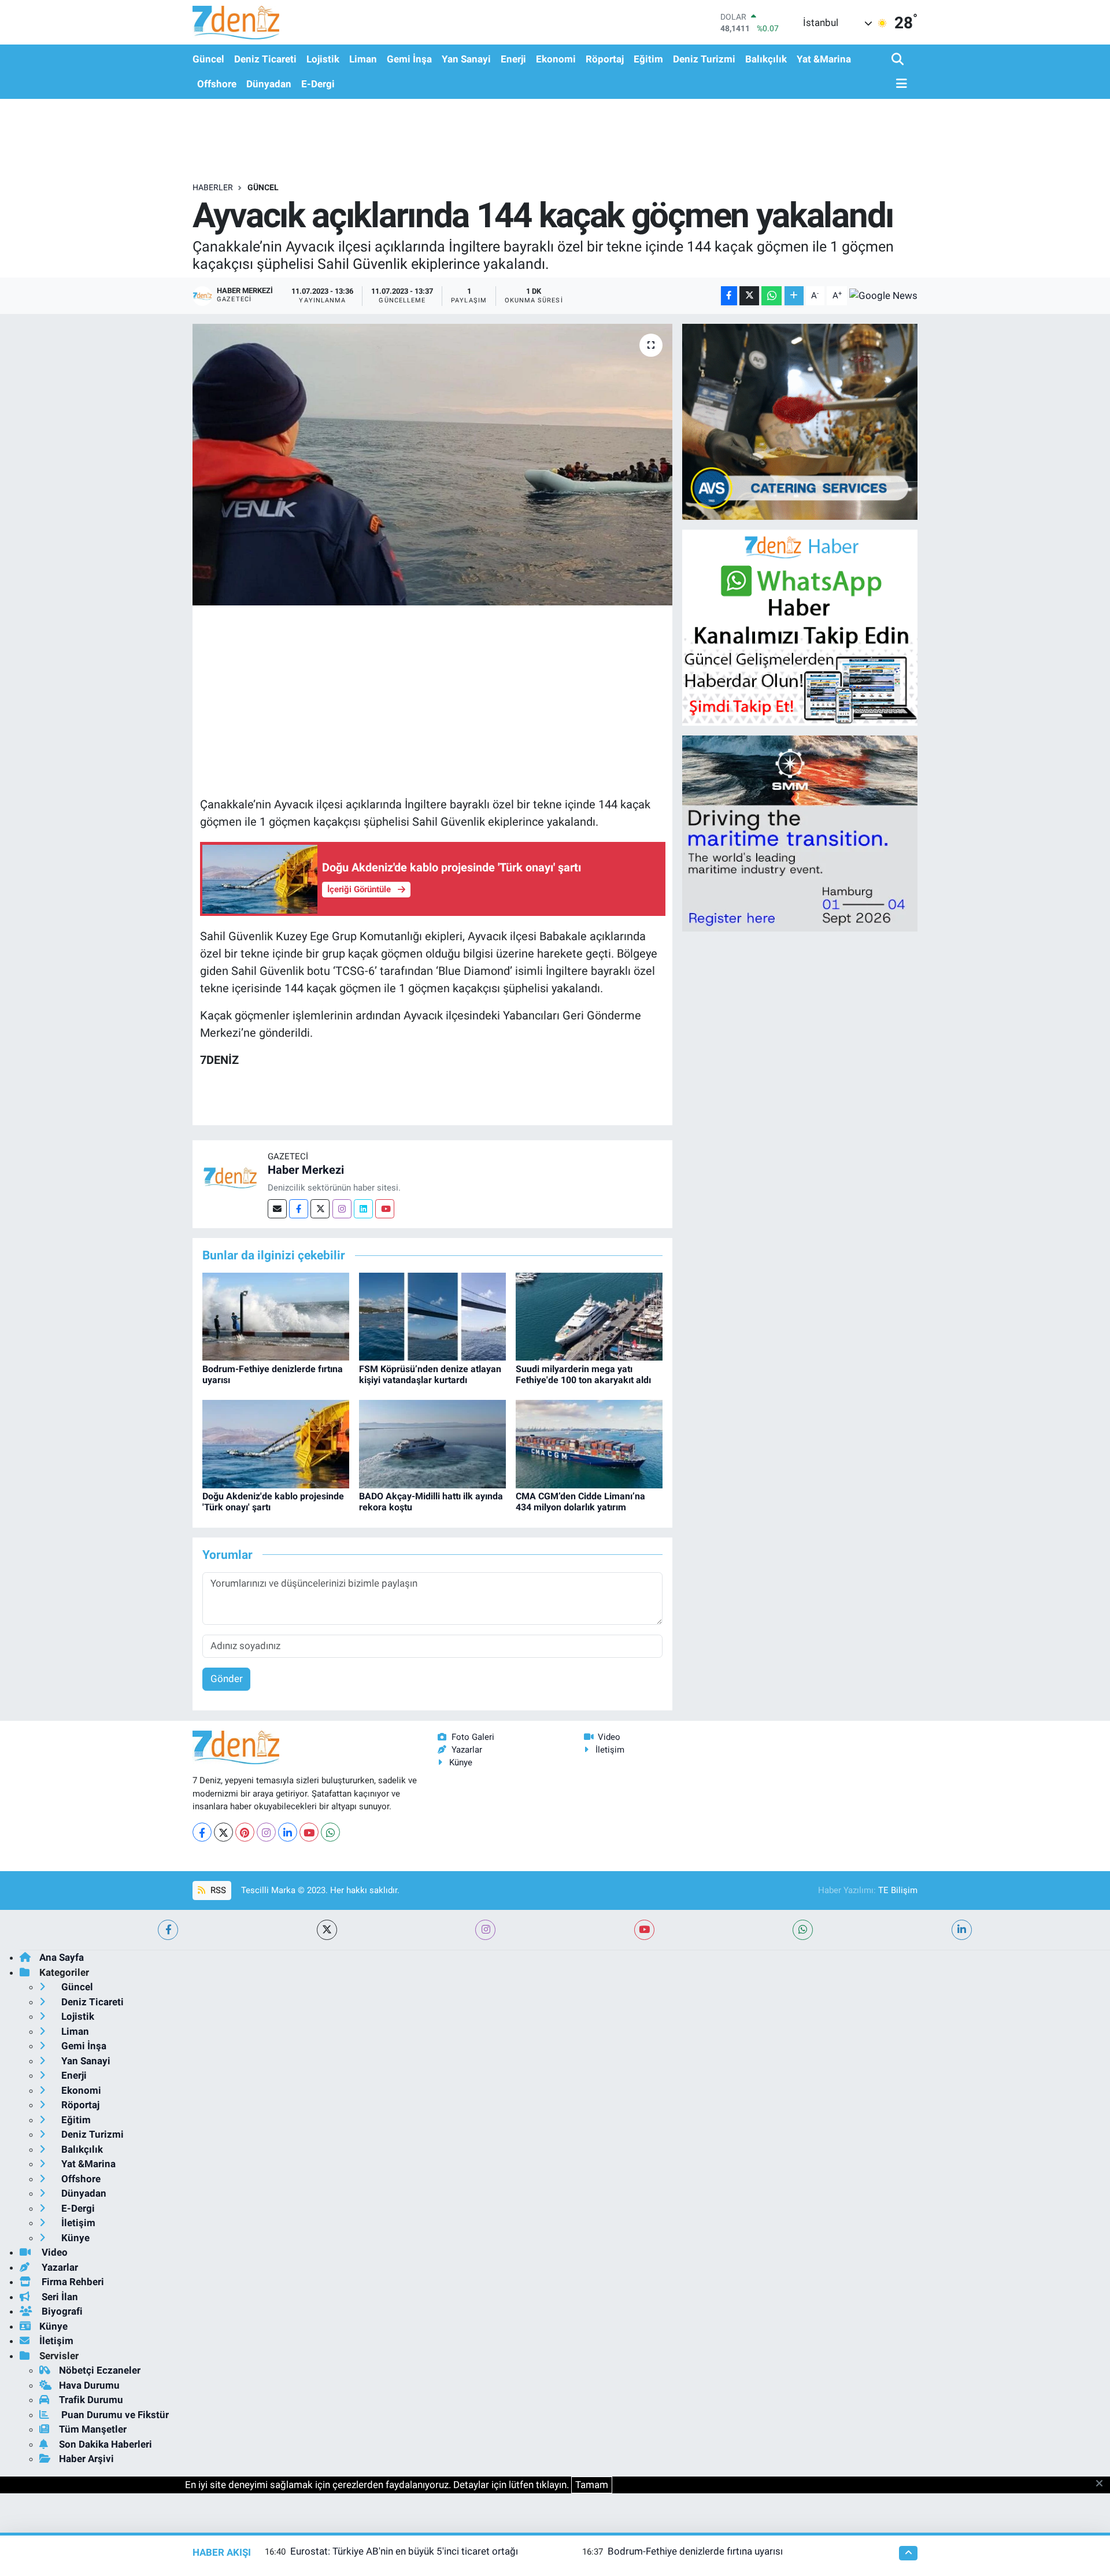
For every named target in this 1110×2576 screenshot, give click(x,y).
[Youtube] (385, 1209)
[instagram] (485, 1930)
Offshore (217, 84)
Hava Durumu (89, 2385)
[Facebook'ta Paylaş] (729, 296)
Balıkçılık (766, 59)
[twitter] (327, 1930)
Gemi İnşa (409, 59)
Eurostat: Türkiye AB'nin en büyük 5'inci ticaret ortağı (404, 2551)
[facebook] (168, 1930)
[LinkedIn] (288, 1832)
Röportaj (605, 59)
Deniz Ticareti (265, 59)
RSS (217, 1890)
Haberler (213, 187)
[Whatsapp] (330, 1832)
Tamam (592, 2485)
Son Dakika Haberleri (106, 2444)
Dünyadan (269, 84)
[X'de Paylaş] (749, 296)
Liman (363, 59)
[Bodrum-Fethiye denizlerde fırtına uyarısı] (276, 1316)
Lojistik (323, 59)
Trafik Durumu (91, 2400)
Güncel (208, 59)
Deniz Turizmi (704, 59)
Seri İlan (59, 2297)
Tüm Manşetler (93, 2429)
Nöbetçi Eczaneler (100, 2370)
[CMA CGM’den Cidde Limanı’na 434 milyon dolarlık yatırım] (589, 1443)
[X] (223, 1832)
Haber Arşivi (86, 2459)
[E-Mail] (277, 1209)
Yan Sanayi (466, 59)
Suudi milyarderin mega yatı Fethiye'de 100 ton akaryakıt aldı (583, 1374)
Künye (461, 1762)
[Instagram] (342, 1209)
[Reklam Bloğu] (800, 421)
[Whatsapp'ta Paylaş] (772, 296)
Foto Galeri (473, 1737)
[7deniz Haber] (236, 22)
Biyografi (61, 2311)
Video (609, 1737)
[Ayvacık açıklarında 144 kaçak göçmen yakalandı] (433, 465)
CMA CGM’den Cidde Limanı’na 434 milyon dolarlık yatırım (580, 1502)
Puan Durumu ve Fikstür (114, 2415)
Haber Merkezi (306, 1170)
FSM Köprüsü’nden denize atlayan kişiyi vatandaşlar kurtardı (430, 1374)
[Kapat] (1103, 2484)
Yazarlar (467, 1750)
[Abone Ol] (883, 295)
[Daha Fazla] (794, 296)
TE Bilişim (898, 1890)
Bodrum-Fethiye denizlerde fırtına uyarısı (695, 2551)
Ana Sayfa (62, 1957)
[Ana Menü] (900, 84)
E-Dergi (318, 84)
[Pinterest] (245, 1832)
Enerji (513, 59)
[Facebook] (299, 1209)
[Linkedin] (363, 1209)
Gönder (227, 1679)
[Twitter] (320, 1209)
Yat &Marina (824, 59)
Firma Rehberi (72, 2282)
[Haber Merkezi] (230, 1177)
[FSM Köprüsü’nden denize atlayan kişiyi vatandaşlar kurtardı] (432, 1316)
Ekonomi (556, 59)
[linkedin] (962, 1930)
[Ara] (899, 60)
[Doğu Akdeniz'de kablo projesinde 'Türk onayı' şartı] (276, 1443)
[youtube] (644, 1930)
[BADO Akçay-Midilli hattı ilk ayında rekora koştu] (432, 1443)
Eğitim (648, 59)
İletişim (610, 1750)
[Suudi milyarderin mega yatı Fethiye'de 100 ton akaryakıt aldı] (589, 1316)
